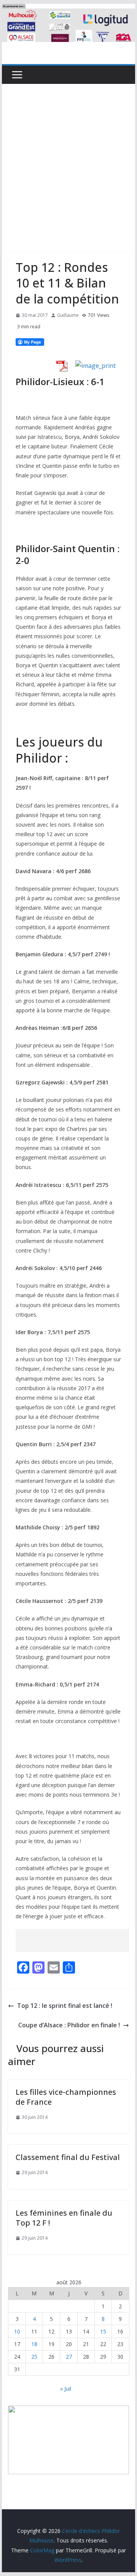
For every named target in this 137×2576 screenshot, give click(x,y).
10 (17, 2331)
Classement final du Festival (68, 2157)
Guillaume (68, 315)
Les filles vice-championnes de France (66, 2097)
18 (34, 2344)
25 (34, 2357)
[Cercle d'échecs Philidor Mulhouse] (68, 9)
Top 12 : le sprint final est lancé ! (65, 2006)
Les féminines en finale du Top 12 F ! (64, 2218)
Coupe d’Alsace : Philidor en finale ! (69, 2025)
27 (69, 2357)
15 (103, 2331)
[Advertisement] (68, 156)
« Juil (66, 2389)
